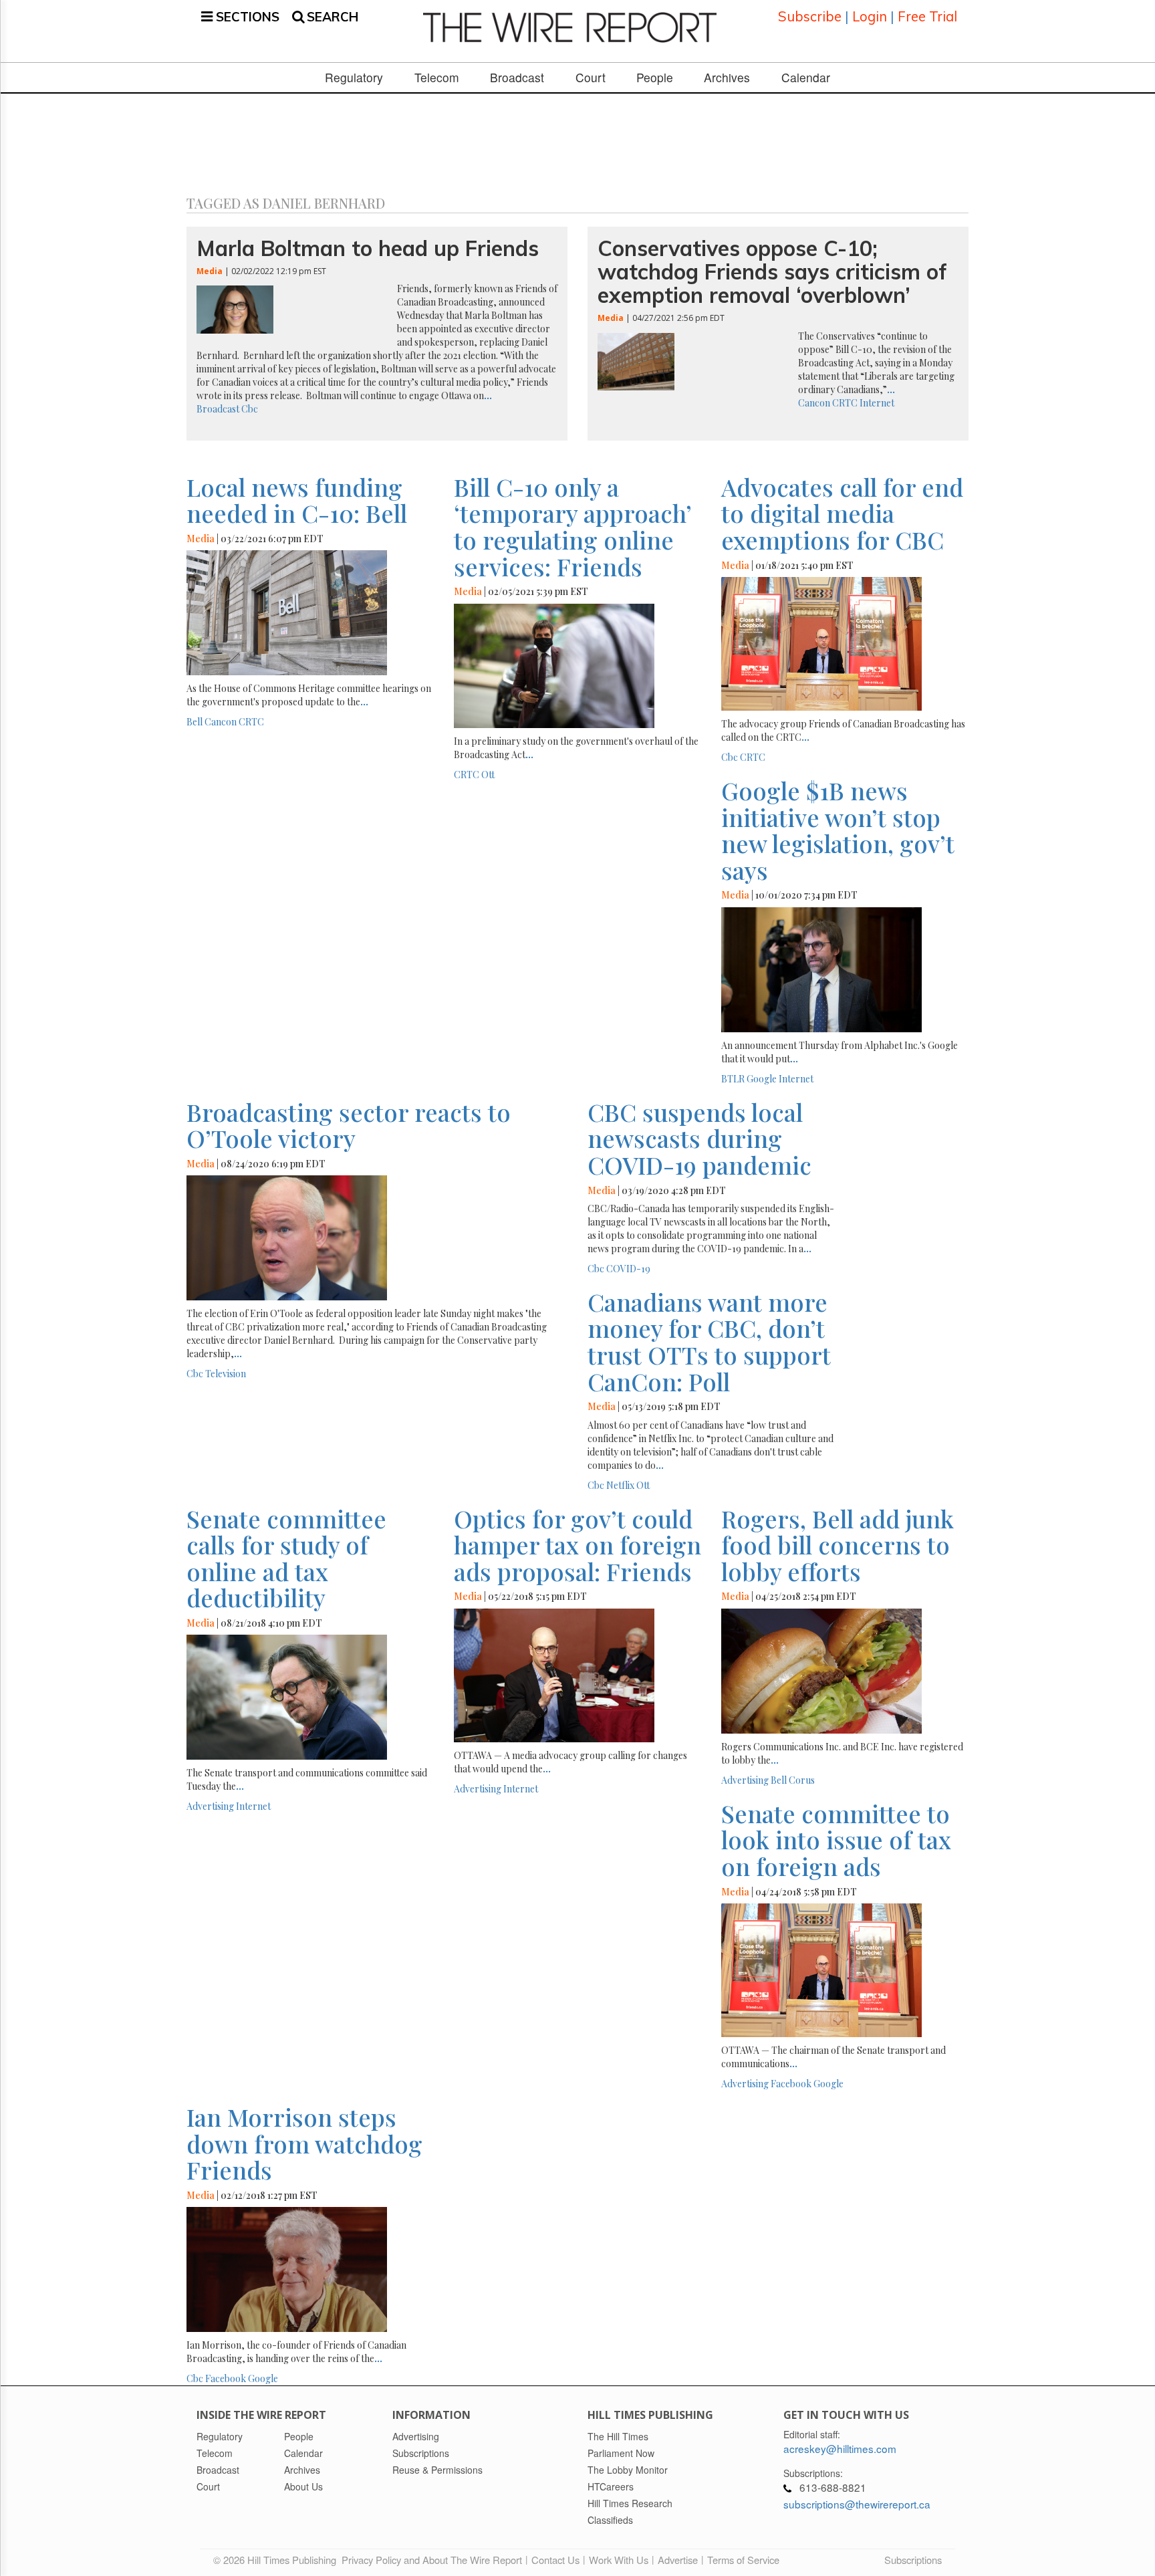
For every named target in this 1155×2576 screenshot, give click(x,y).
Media (210, 271)
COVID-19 (628, 1269)
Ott (488, 775)
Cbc (250, 409)
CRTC (845, 403)
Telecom (437, 78)
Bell (195, 722)
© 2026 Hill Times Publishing (277, 2560)
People (655, 78)
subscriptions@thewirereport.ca (857, 2504)
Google (762, 1079)
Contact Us (555, 2560)
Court (591, 78)
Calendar (806, 78)
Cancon (814, 403)
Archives (727, 78)
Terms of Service (743, 2560)
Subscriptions (913, 2560)
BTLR (733, 1079)
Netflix (620, 1485)
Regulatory (354, 78)
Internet (877, 403)
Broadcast (517, 78)
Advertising (210, 1806)
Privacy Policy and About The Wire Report (432, 2560)
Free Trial (927, 16)
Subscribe (810, 16)
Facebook (791, 2084)
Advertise (678, 2560)
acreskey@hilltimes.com (840, 2448)
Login (870, 16)
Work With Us (619, 2560)
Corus (802, 1780)
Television (226, 1374)
